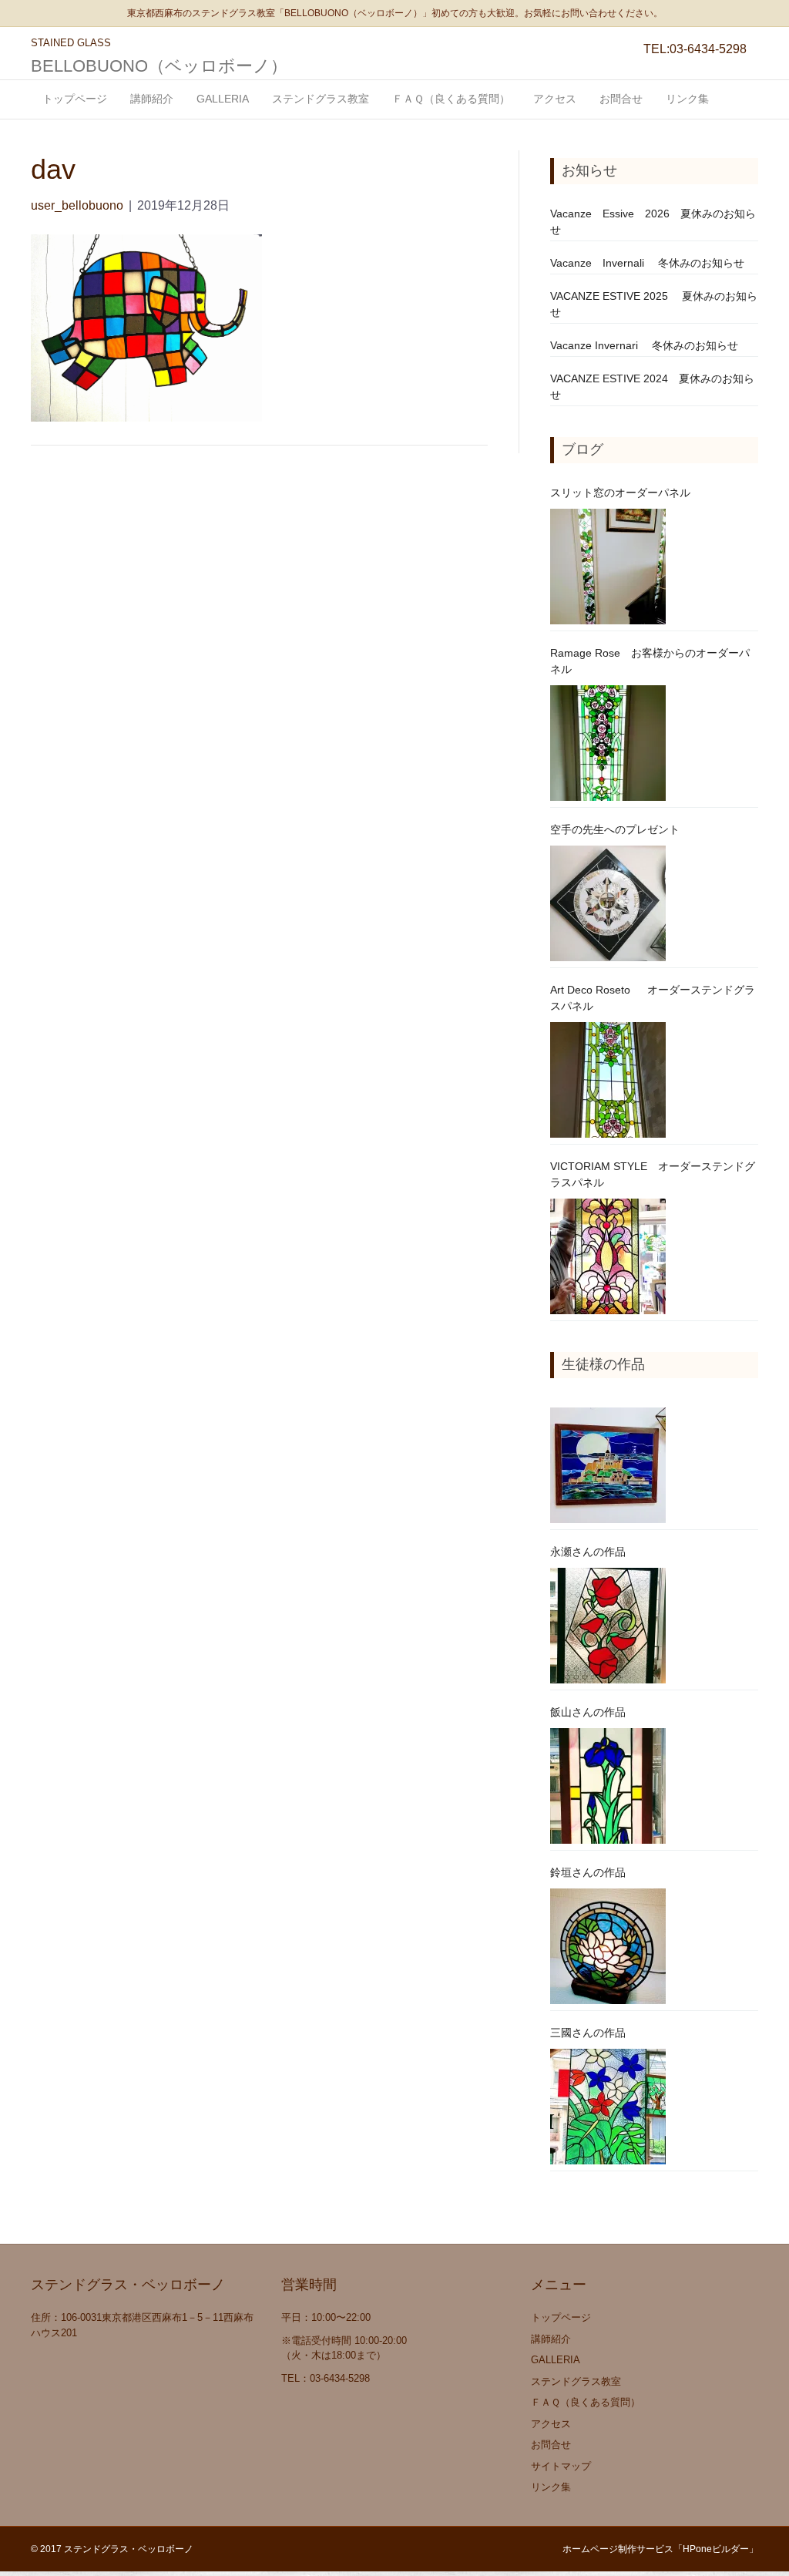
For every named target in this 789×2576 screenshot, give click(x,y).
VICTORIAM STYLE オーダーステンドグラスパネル (653, 1174)
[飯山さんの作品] (608, 1786)
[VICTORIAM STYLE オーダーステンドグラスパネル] (608, 1256)
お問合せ (621, 99)
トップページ (75, 99)
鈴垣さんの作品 (588, 1872)
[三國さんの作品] (608, 2107)
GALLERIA (223, 99)
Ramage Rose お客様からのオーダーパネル (650, 661)
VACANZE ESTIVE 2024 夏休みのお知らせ (652, 387)
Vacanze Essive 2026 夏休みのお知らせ (653, 222)
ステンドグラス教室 (321, 99)
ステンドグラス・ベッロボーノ (129, 2549)
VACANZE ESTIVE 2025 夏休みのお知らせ (654, 304)
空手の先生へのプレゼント (615, 829)
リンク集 (687, 99)
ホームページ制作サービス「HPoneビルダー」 (660, 2549)
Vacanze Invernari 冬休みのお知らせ (644, 345)
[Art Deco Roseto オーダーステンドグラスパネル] (608, 1080)
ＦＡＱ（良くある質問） (451, 99)
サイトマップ (561, 2466)
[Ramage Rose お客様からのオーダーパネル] (608, 743)
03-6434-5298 (708, 49)
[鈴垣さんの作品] (608, 1946)
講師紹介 (152, 99)
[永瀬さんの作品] (608, 1626)
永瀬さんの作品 (588, 1552)
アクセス (555, 99)
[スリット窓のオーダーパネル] (608, 567)
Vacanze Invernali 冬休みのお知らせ (647, 263)
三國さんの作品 (588, 2033)
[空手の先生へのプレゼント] (608, 903)
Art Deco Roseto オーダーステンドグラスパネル (653, 998)
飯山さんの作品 (588, 1712)
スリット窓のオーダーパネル (620, 493)
